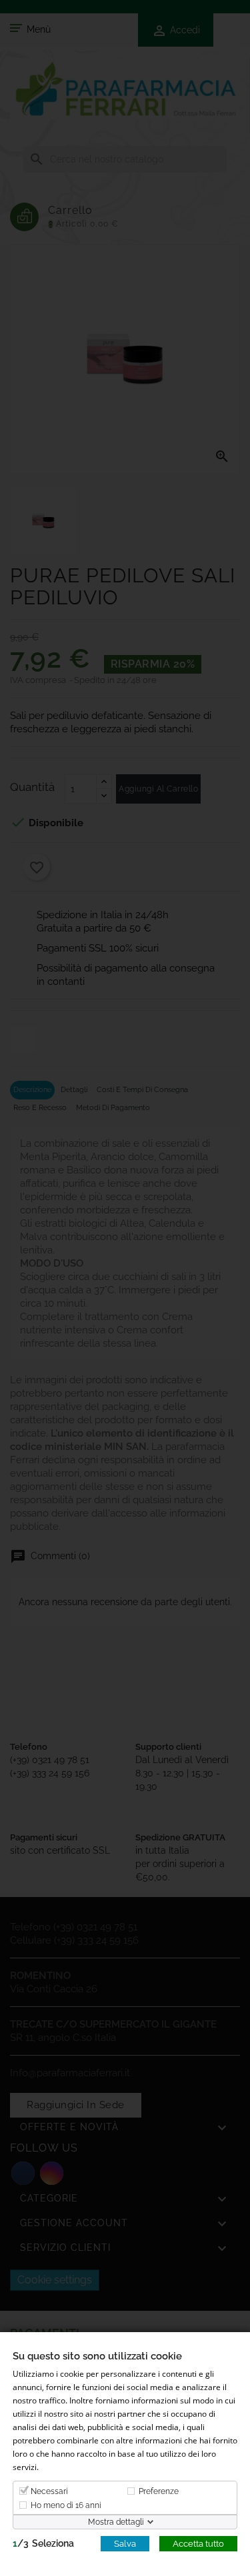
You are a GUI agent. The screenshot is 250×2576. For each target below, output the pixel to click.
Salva (125, 2543)
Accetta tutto (198, 2543)
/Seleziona (43, 2543)
